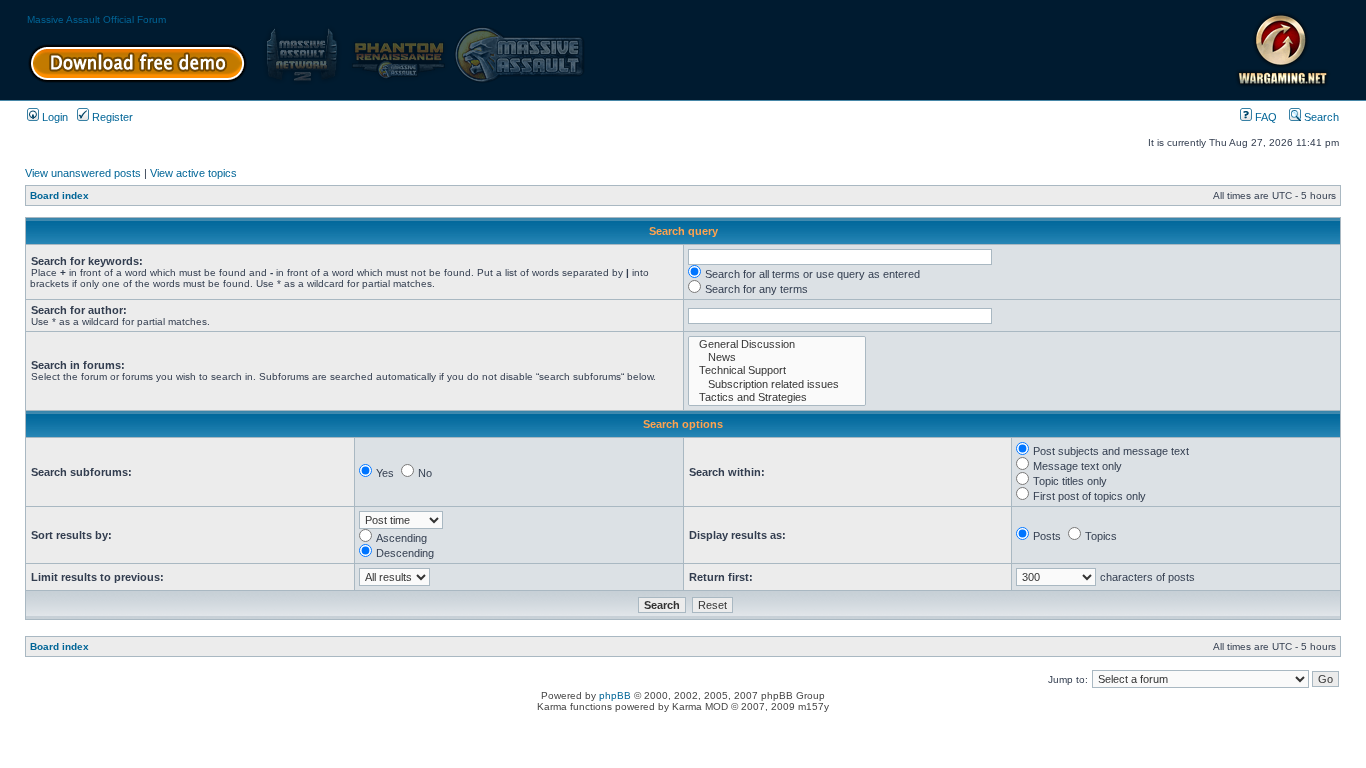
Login (53, 117)
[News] (777, 357)
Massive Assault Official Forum (96, 19)
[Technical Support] (777, 370)
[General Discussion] (777, 344)
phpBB (615, 695)
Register (111, 117)
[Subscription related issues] (777, 384)
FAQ (1264, 117)
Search (1320, 117)
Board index (59, 195)
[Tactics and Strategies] (777, 397)
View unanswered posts (83, 173)
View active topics (193, 173)
